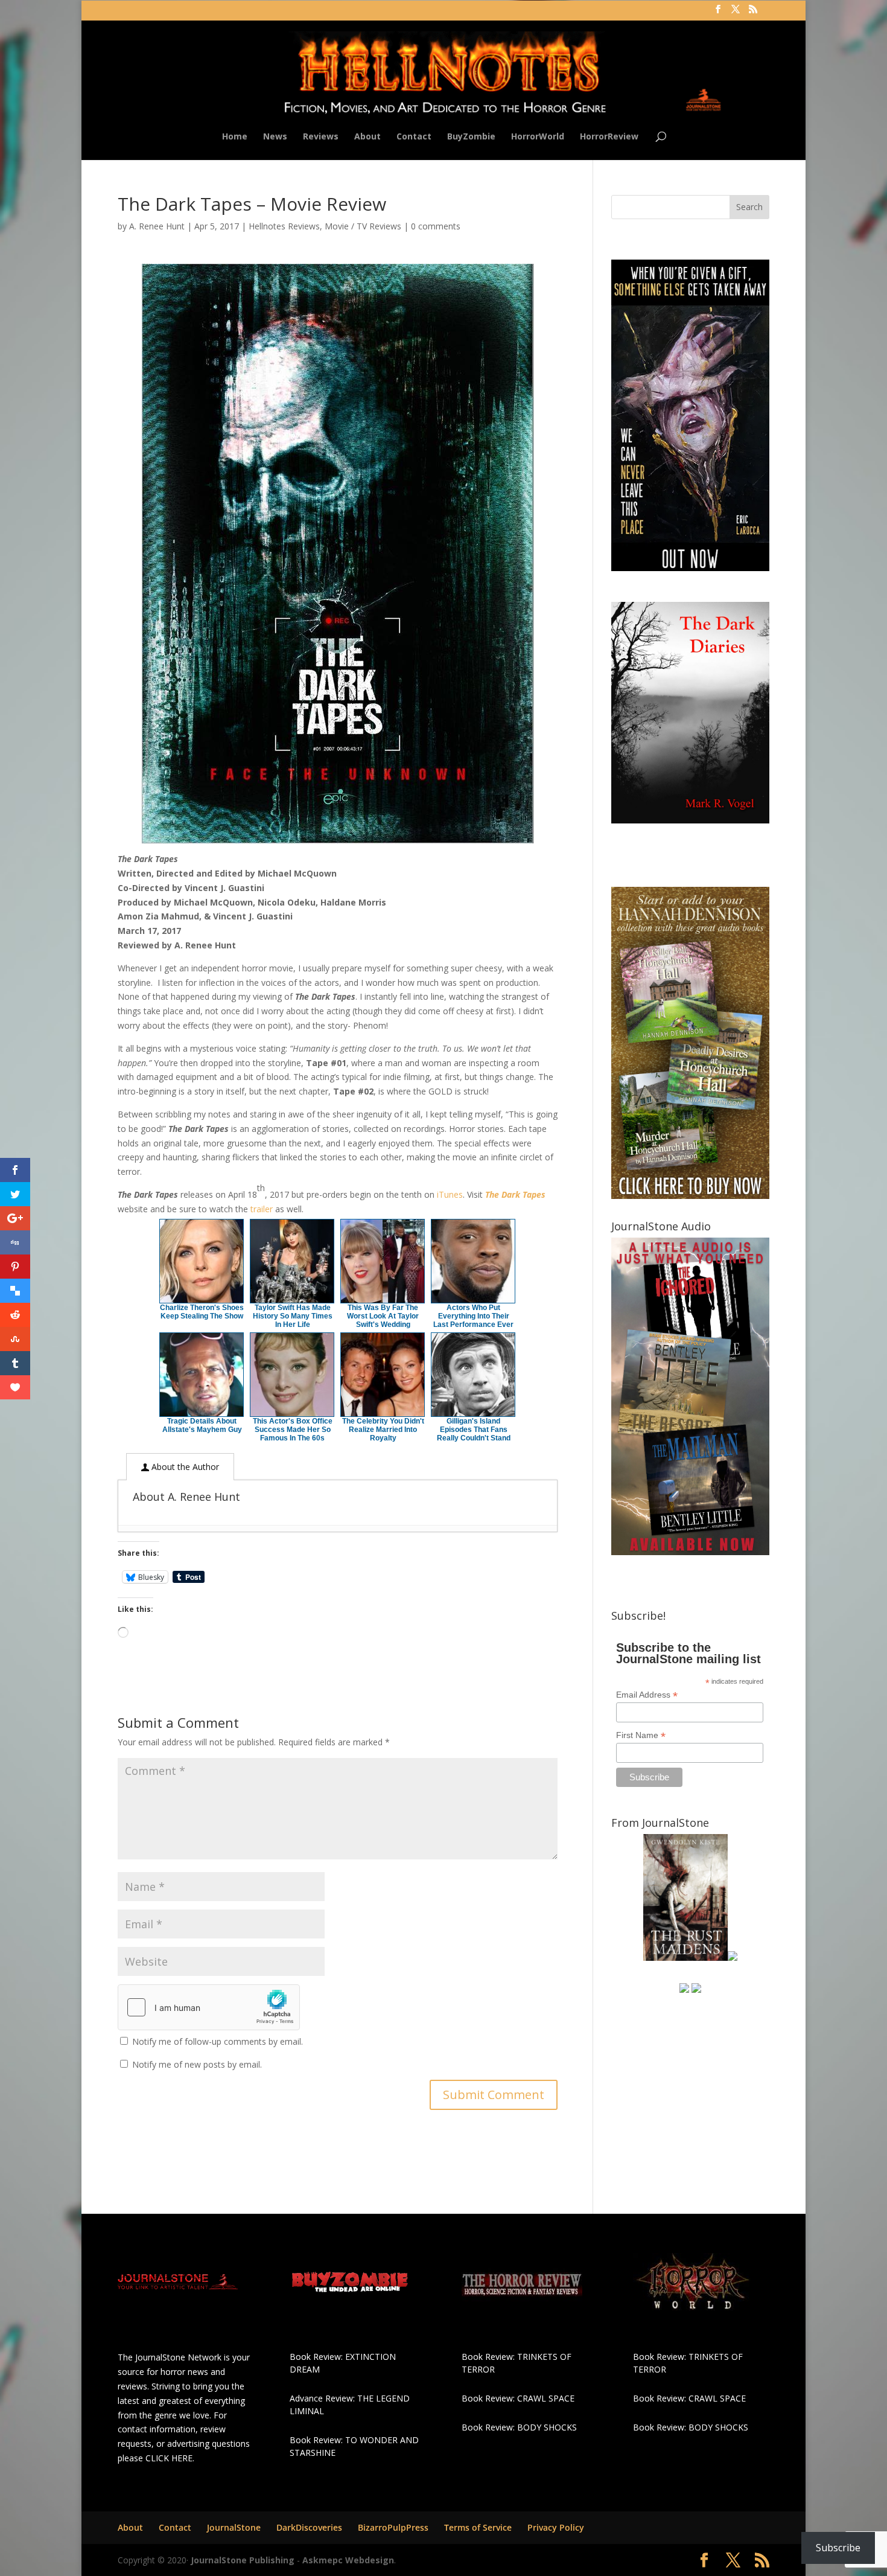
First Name (641, 1735)
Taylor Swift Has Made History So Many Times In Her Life (293, 1316)
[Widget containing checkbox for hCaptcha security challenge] (209, 2007)
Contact (414, 137)
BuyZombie (471, 137)
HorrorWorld (538, 137)
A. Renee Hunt (157, 226)
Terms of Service (478, 2527)
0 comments (436, 226)
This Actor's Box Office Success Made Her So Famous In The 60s (293, 1430)
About (367, 137)
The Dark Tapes (515, 1194)
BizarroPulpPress (393, 2527)
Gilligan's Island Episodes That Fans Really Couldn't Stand (474, 1430)
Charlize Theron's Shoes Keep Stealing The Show (202, 1312)
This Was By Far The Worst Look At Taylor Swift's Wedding (383, 1316)
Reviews (321, 137)
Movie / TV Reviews (363, 226)
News (275, 137)
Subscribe (838, 2548)
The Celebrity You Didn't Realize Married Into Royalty (383, 1430)
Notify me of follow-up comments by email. (218, 2041)
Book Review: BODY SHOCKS (519, 2427)
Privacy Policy (556, 2527)
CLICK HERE (169, 2458)
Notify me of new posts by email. (197, 2064)
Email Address (647, 1695)
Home (235, 137)
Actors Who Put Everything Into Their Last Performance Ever (473, 1316)
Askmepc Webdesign (348, 2560)
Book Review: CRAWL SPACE (518, 2398)
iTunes (450, 1194)
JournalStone (234, 2527)
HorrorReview (609, 137)
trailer (262, 1209)
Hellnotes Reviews (284, 226)
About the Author (184, 1467)
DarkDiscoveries (309, 2527)
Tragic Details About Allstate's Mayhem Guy (202, 1425)
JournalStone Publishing (243, 2560)
